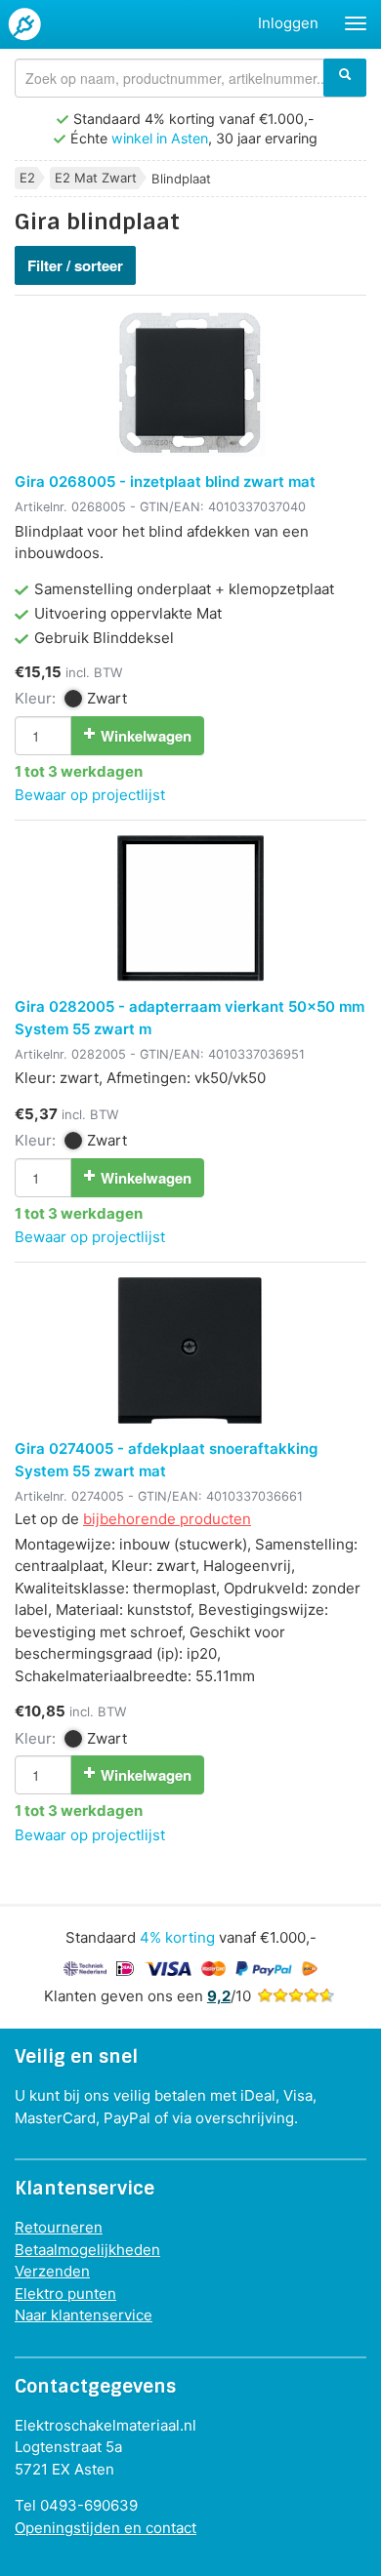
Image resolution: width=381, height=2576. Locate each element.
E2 (27, 178)
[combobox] (190, 78)
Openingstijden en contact (106, 2528)
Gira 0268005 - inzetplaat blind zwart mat (165, 482)
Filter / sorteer (75, 265)
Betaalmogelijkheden (87, 2250)
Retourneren (59, 2227)
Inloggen (288, 23)
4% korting (177, 1937)
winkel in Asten (160, 138)
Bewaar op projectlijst (90, 795)
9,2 (219, 1996)
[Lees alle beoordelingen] (296, 1996)
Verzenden (52, 2271)
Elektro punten (65, 2294)
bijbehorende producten (167, 1519)
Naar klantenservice (84, 2315)
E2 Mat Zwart (96, 178)
